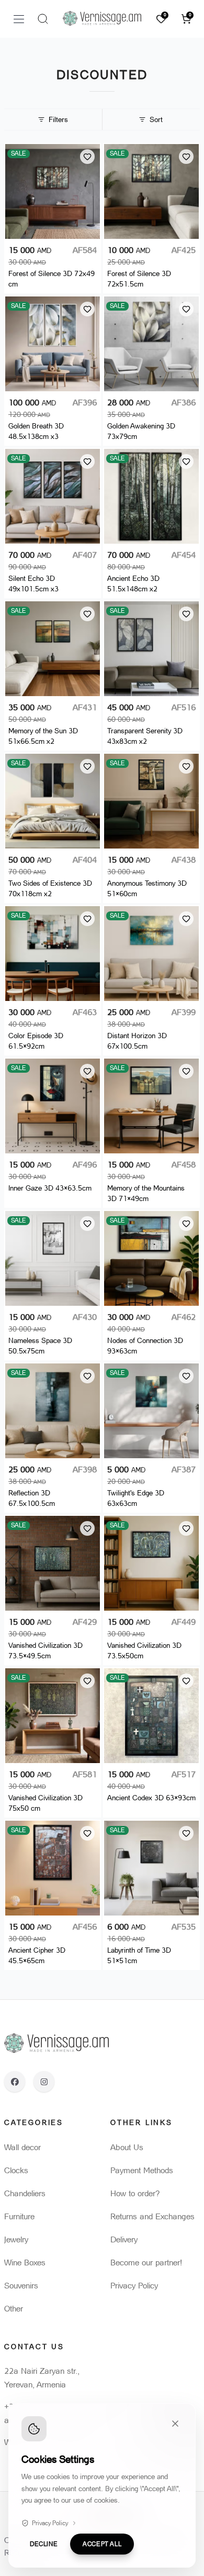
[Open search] (43, 19)
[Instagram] (44, 2082)
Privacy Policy (50, 2523)
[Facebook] (15, 2082)
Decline (44, 2544)
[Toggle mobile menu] (19, 19)
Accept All (102, 2544)
